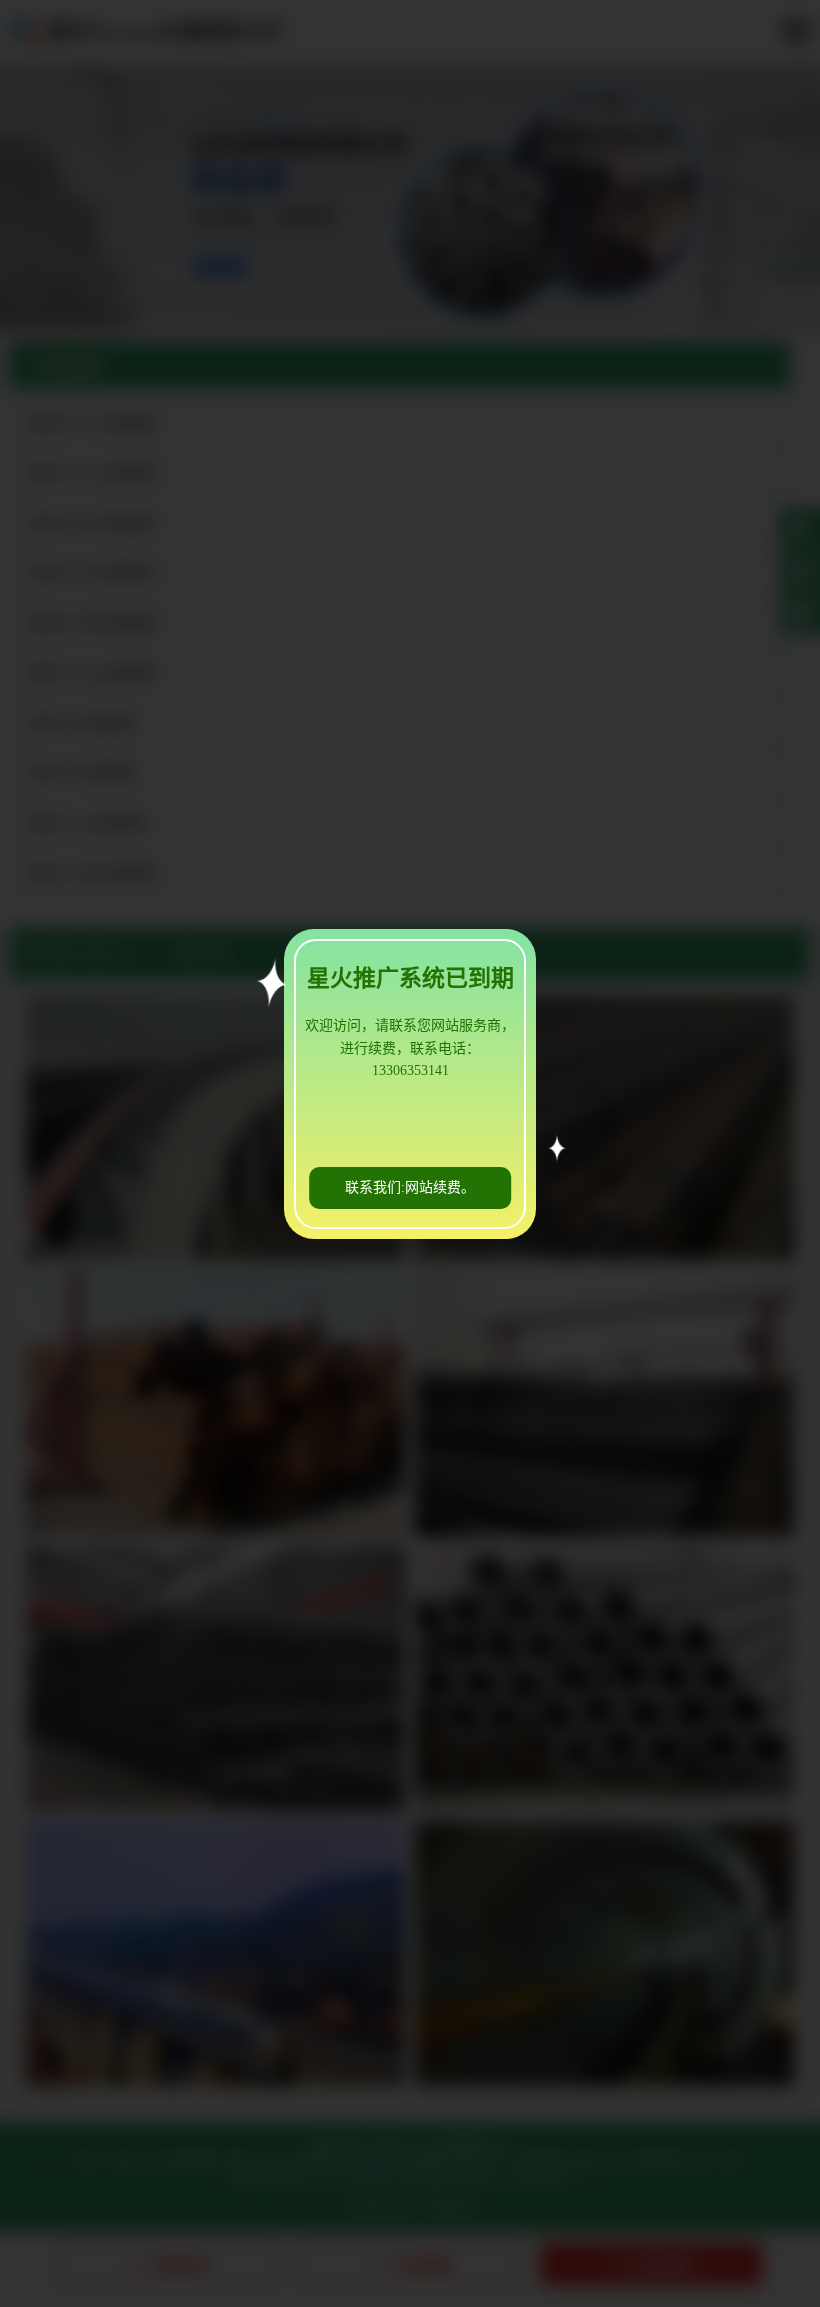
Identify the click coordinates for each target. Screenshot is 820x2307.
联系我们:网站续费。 (410, 1187)
